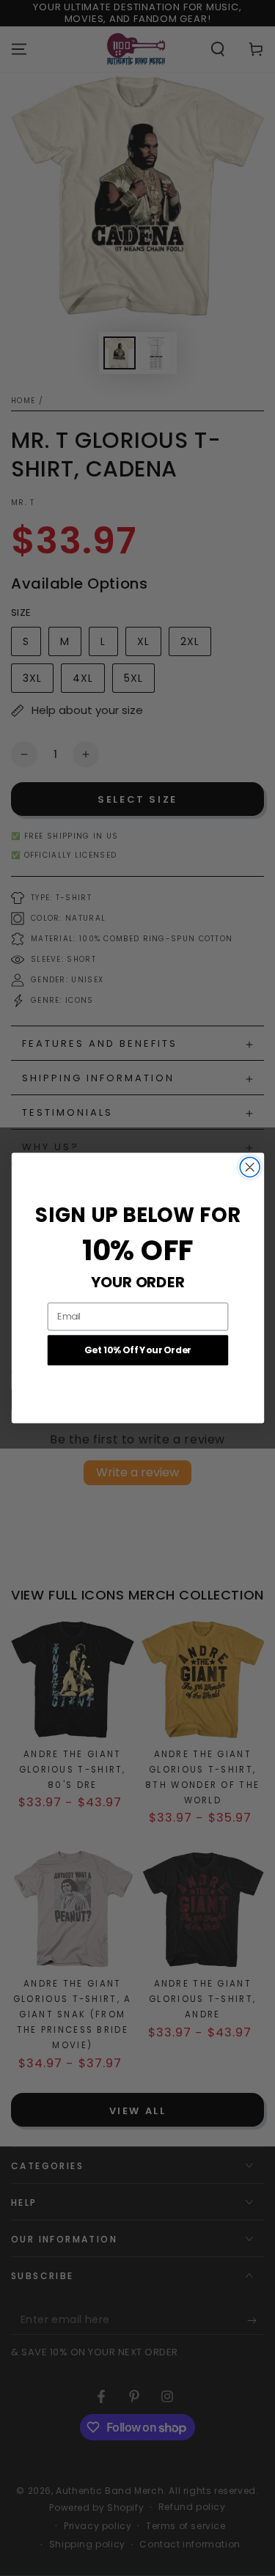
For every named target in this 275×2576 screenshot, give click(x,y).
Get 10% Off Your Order (137, 1350)
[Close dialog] (250, 1167)
